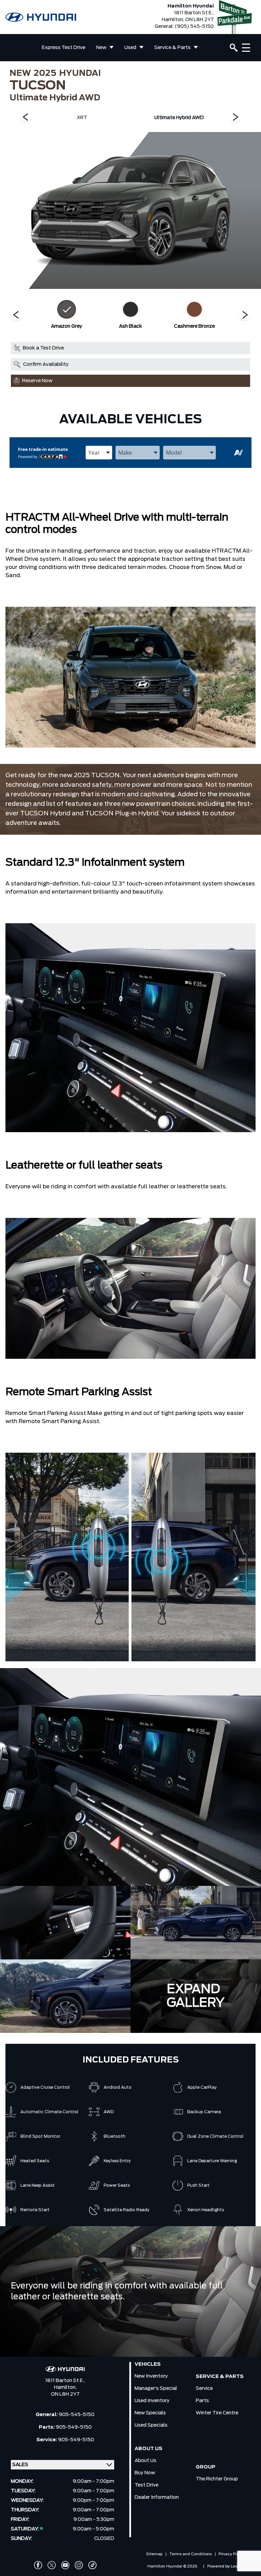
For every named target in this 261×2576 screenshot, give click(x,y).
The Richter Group (217, 2479)
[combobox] (99, 453)
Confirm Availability (46, 364)
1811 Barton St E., (65, 2381)
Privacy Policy (231, 2554)
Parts (202, 2401)
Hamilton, (65, 2387)
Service (204, 2388)
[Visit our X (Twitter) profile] (52, 2565)
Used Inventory (152, 2401)
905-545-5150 (77, 2415)
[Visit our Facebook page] (38, 2565)
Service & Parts (172, 48)
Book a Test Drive (43, 348)
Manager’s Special (156, 2388)
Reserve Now (37, 381)
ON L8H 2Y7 (65, 2394)
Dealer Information (157, 2497)
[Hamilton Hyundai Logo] (41, 17)
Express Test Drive (64, 48)
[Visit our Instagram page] (79, 2565)
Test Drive (146, 2485)
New (101, 48)
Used (130, 48)
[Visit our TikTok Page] (92, 2565)
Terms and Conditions (190, 2554)
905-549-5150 (74, 2427)
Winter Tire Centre (217, 2413)
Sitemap (154, 2554)
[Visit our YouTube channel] (65, 2565)
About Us (145, 2461)
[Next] (26, 118)
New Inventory (151, 2376)
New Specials (150, 2413)
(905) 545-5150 (194, 27)
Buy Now (145, 2473)
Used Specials (151, 2425)
